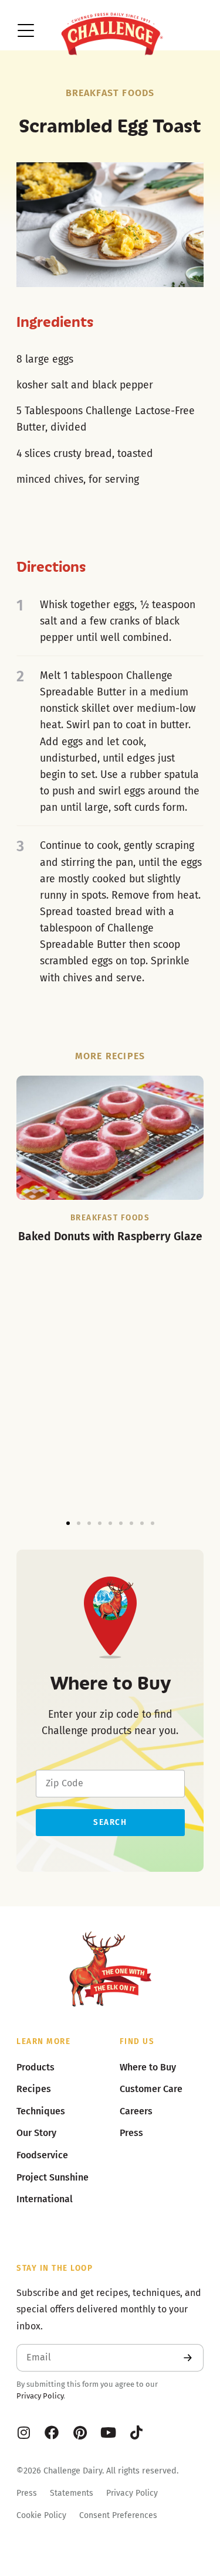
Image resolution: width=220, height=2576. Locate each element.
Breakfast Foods (110, 93)
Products (35, 2067)
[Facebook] (52, 2432)
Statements (72, 2493)
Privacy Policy (40, 2396)
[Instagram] (23, 2432)
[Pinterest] (80, 2432)
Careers (136, 2111)
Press (27, 2493)
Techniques (41, 2111)
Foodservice (42, 2155)
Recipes (34, 2089)
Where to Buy (148, 2067)
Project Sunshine (53, 2177)
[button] (68, 1523)
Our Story (36, 2133)
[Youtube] (108, 2432)
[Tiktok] (136, 2432)
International (45, 2199)
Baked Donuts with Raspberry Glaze (110, 1236)
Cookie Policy (41, 2515)
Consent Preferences (118, 2515)
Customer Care (151, 2089)
